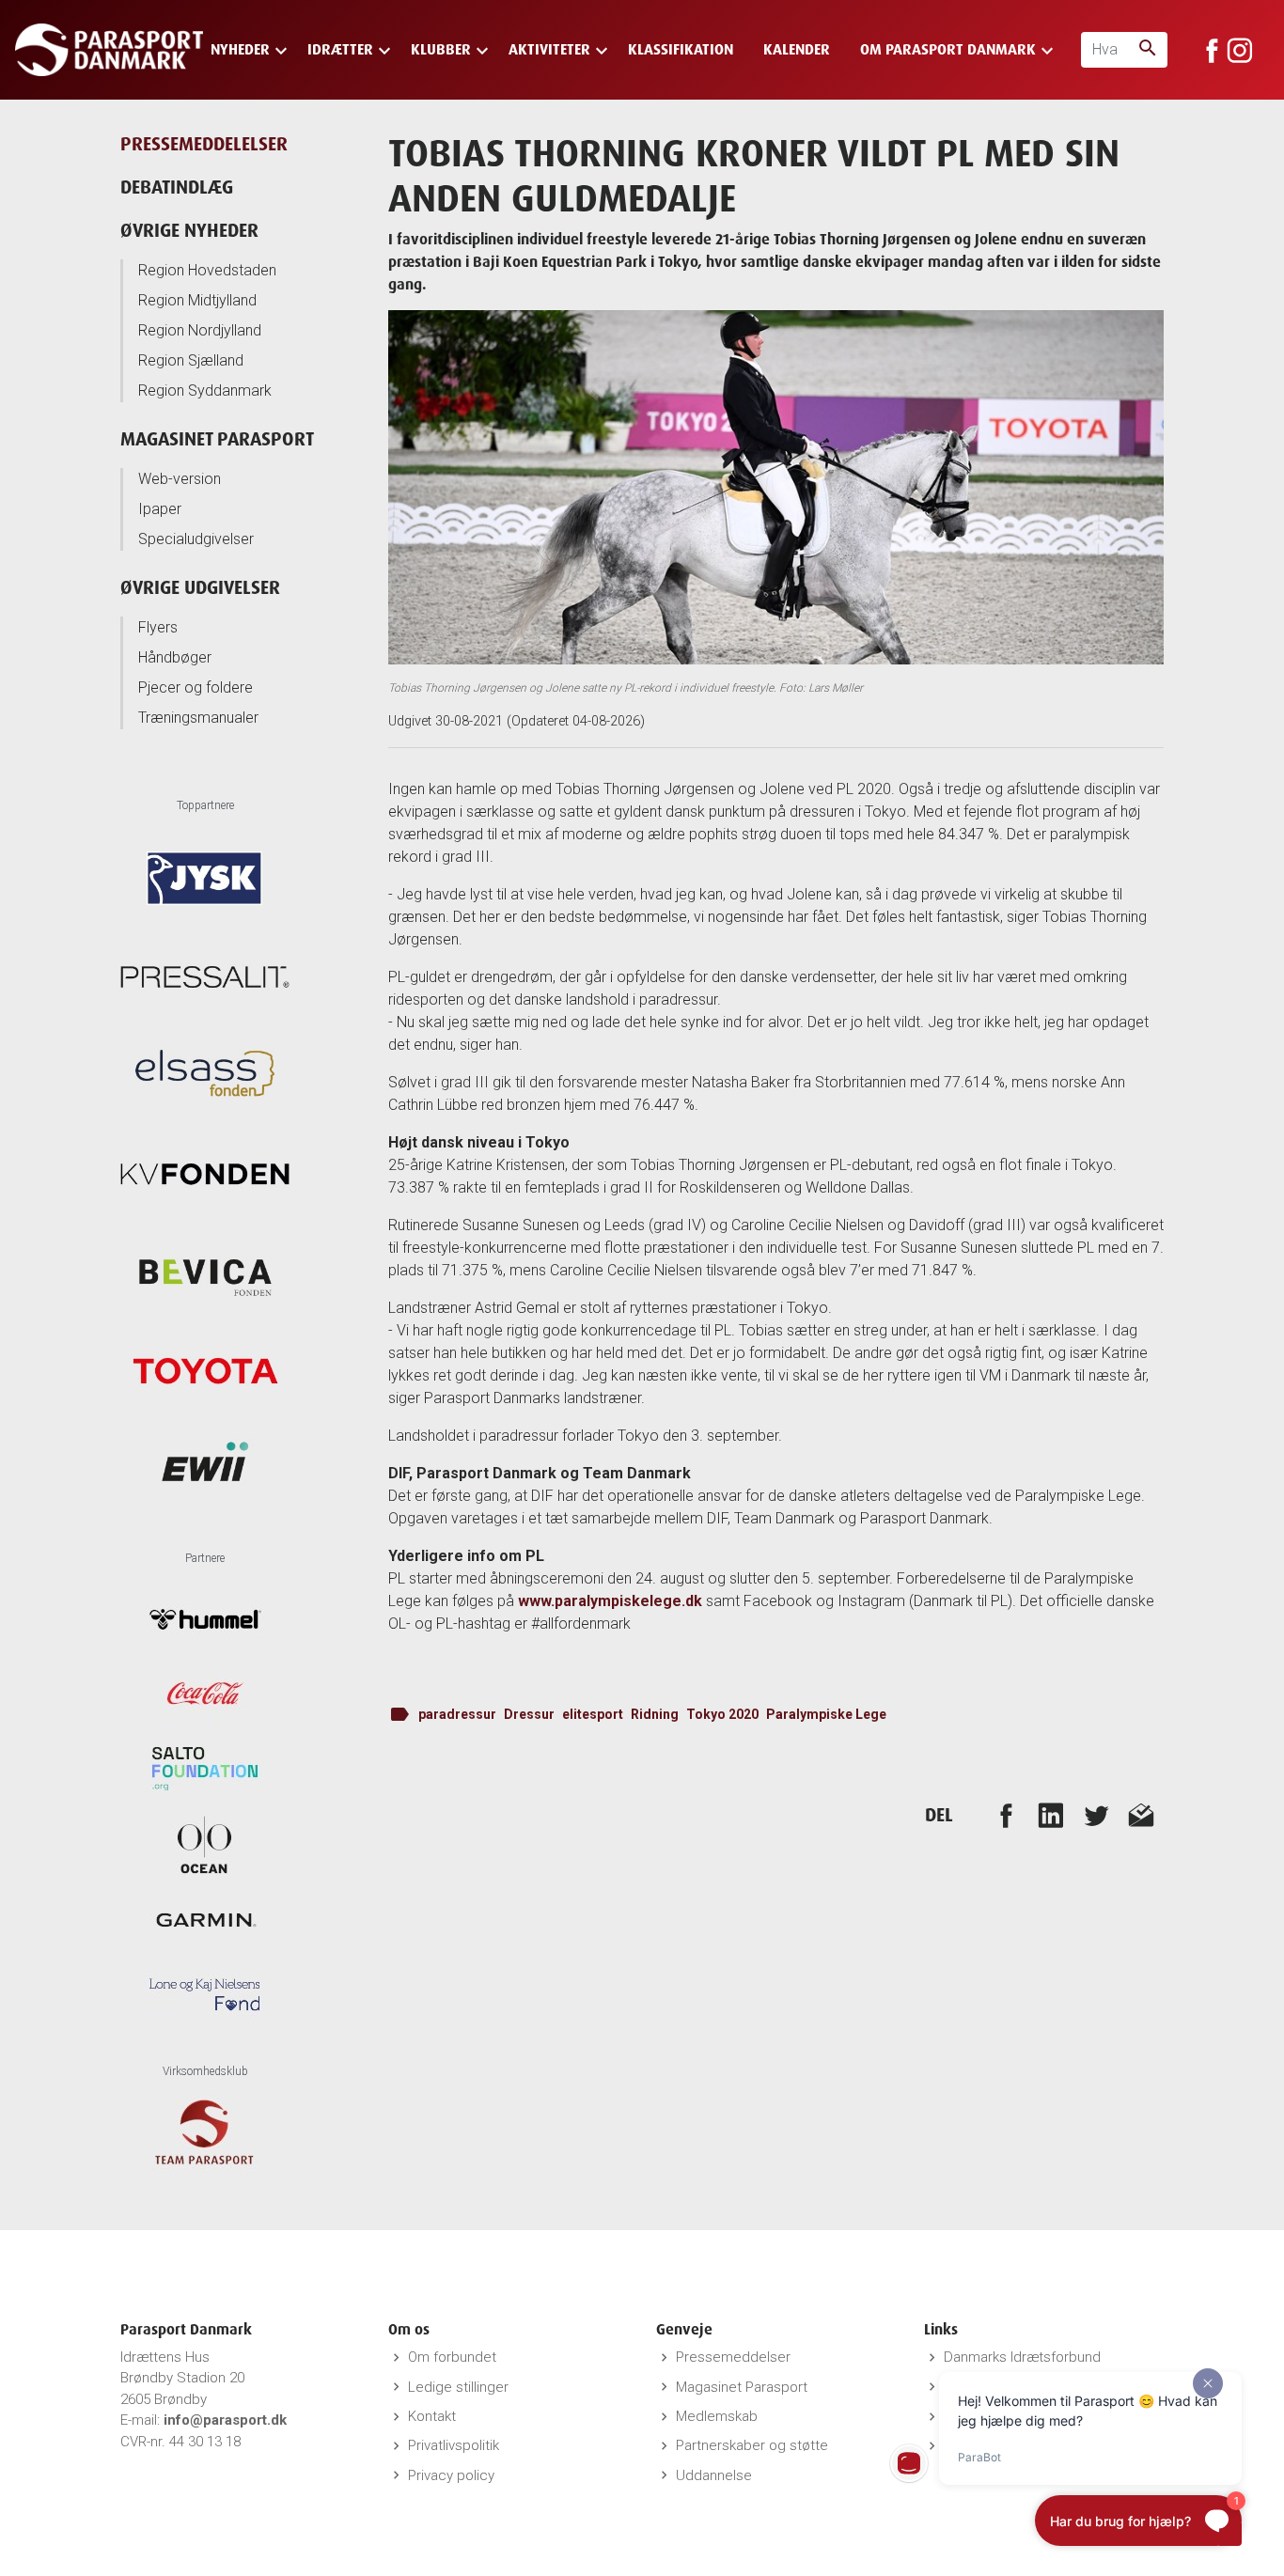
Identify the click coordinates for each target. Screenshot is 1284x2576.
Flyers (158, 627)
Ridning (655, 1714)
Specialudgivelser (196, 539)
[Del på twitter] (1096, 1815)
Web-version (180, 479)
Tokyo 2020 (722, 1714)
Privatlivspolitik (454, 2445)
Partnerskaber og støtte (752, 2445)
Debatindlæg (177, 187)
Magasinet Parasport (217, 438)
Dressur (529, 1714)
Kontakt (432, 2416)
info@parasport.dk (225, 2420)
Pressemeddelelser (204, 143)
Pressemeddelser (733, 2357)
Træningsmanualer (198, 718)
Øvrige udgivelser (200, 587)
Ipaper (160, 509)
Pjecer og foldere (196, 687)
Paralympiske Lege (826, 1714)
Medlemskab (717, 2416)
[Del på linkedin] (1051, 1815)
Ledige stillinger (458, 2387)
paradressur (457, 1714)
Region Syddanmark (205, 390)
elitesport (593, 1714)
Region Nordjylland (200, 330)
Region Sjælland (191, 360)
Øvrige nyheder (189, 230)
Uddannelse (714, 2475)
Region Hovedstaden (207, 270)
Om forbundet (452, 2357)
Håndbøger (175, 657)
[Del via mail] (1141, 1815)
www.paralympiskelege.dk (610, 1601)
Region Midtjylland (197, 300)
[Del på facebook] (1006, 1815)
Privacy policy (451, 2475)
